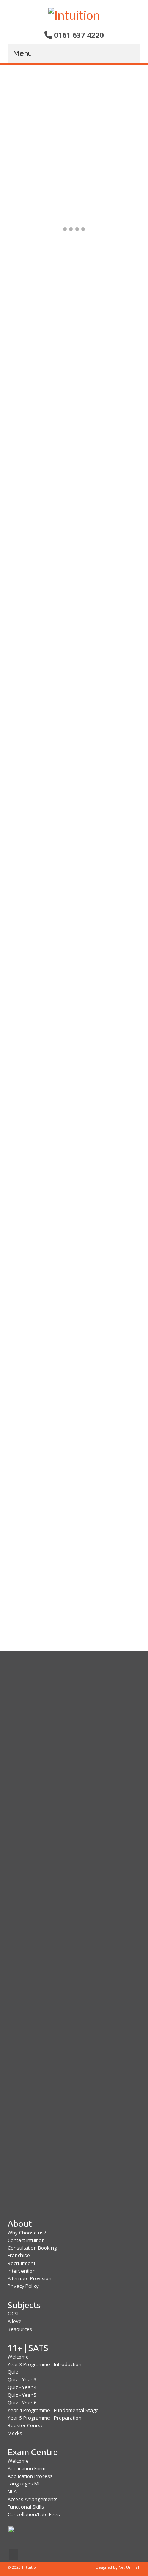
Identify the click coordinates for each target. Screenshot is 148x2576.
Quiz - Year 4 (22, 2387)
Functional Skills (26, 2507)
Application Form (27, 2468)
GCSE (14, 2314)
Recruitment (21, 2263)
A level (15, 2321)
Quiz (13, 2372)
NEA (12, 2492)
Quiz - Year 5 (22, 2395)
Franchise (19, 2255)
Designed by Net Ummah (118, 2567)
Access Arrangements (33, 2499)
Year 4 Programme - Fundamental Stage (53, 2410)
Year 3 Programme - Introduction (45, 2364)
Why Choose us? (27, 2233)
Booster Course (26, 2425)
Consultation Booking (32, 2248)
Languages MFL (25, 2484)
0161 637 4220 (79, 35)
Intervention (22, 2271)
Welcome (18, 2357)
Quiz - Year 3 (22, 2379)
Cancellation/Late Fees (34, 2514)
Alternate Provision (30, 2278)
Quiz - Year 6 (22, 2403)
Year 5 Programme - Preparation (45, 2418)
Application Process (30, 2476)
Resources (20, 2329)
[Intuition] (74, 14)
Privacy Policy (23, 2286)
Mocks (15, 2433)
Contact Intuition (26, 2240)
